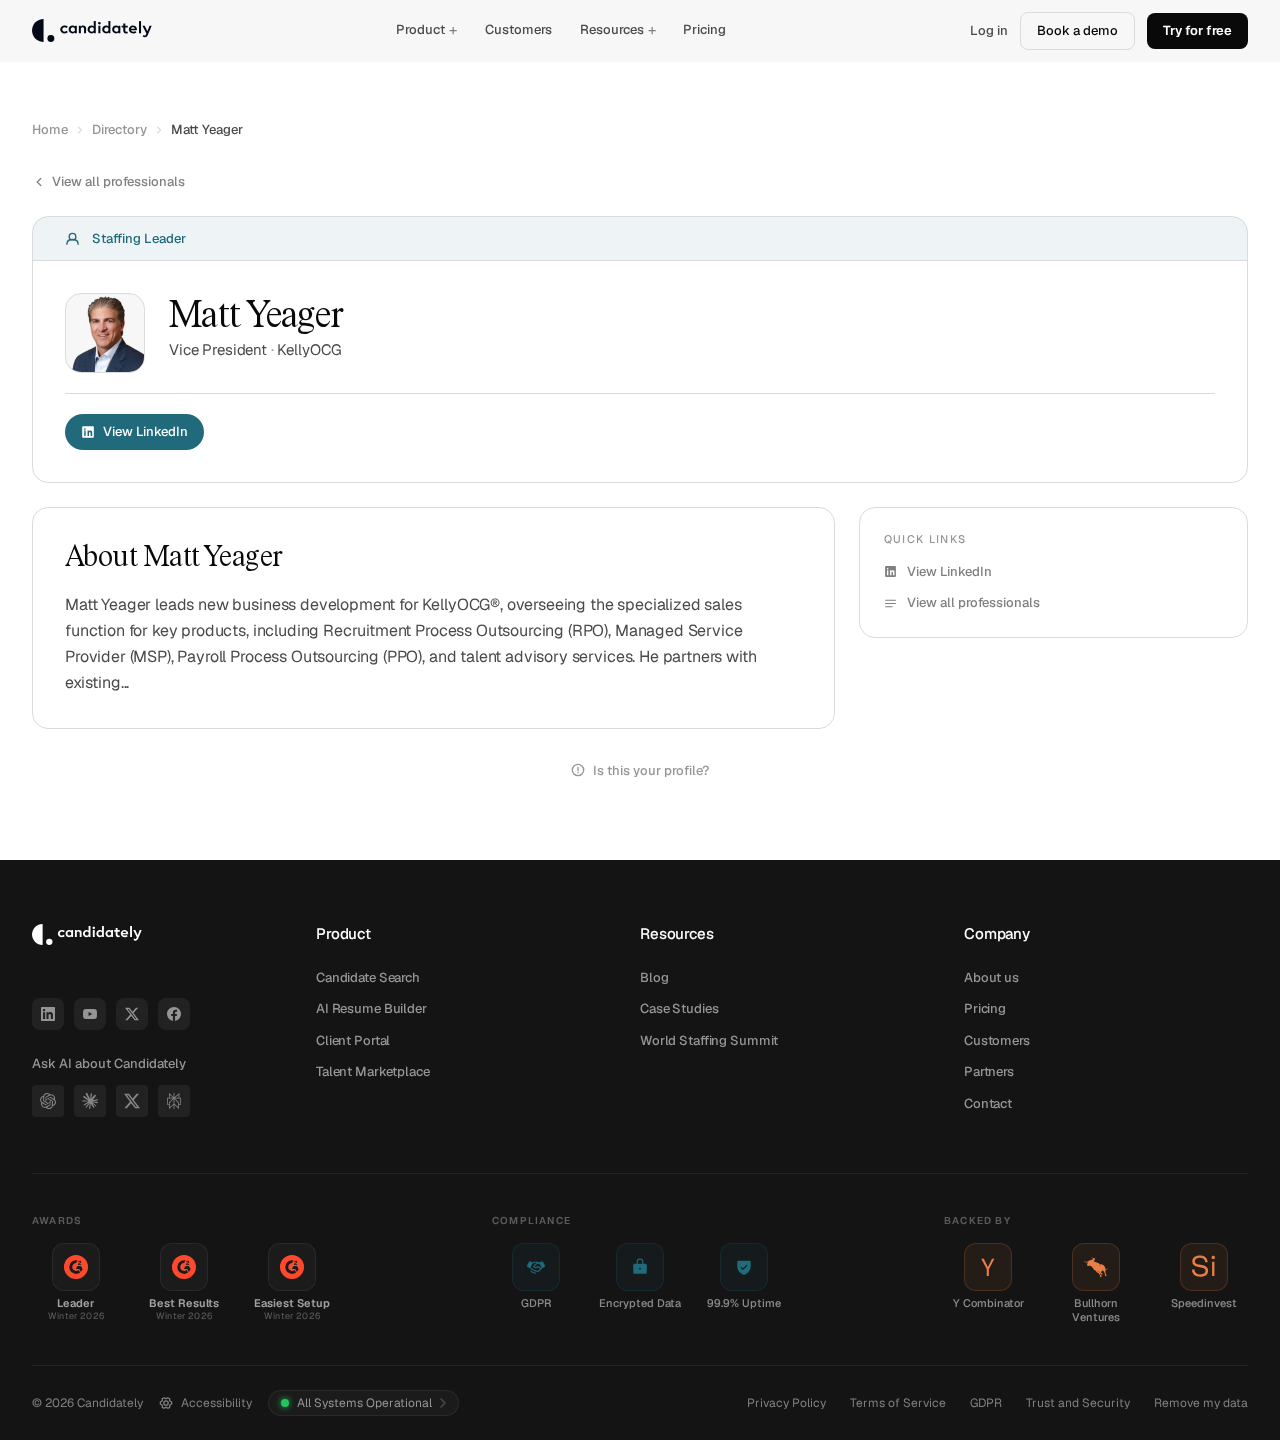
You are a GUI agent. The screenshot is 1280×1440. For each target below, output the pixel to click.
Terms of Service (898, 1403)
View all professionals (118, 181)
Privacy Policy (786, 1403)
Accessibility (216, 1403)
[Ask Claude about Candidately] (90, 1101)
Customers (518, 29)
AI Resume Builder (371, 1008)
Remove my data (1201, 1403)
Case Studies (679, 1008)
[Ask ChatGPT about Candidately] (48, 1101)
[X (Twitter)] (132, 1014)
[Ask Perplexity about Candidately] (174, 1101)
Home (50, 129)
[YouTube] (90, 1014)
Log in (989, 30)
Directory (119, 129)
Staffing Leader (139, 238)
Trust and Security (1078, 1403)
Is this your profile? (651, 770)
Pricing (704, 29)
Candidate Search (368, 977)
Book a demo (1077, 30)
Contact (988, 1103)
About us (991, 977)
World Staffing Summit (709, 1040)
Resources (618, 29)
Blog (654, 977)
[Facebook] (174, 1014)
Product (426, 29)
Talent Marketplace (373, 1071)
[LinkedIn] (48, 1014)
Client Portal (353, 1040)
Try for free (1197, 30)
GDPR (986, 1403)
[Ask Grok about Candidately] (132, 1101)
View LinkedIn (145, 431)
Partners (989, 1071)
